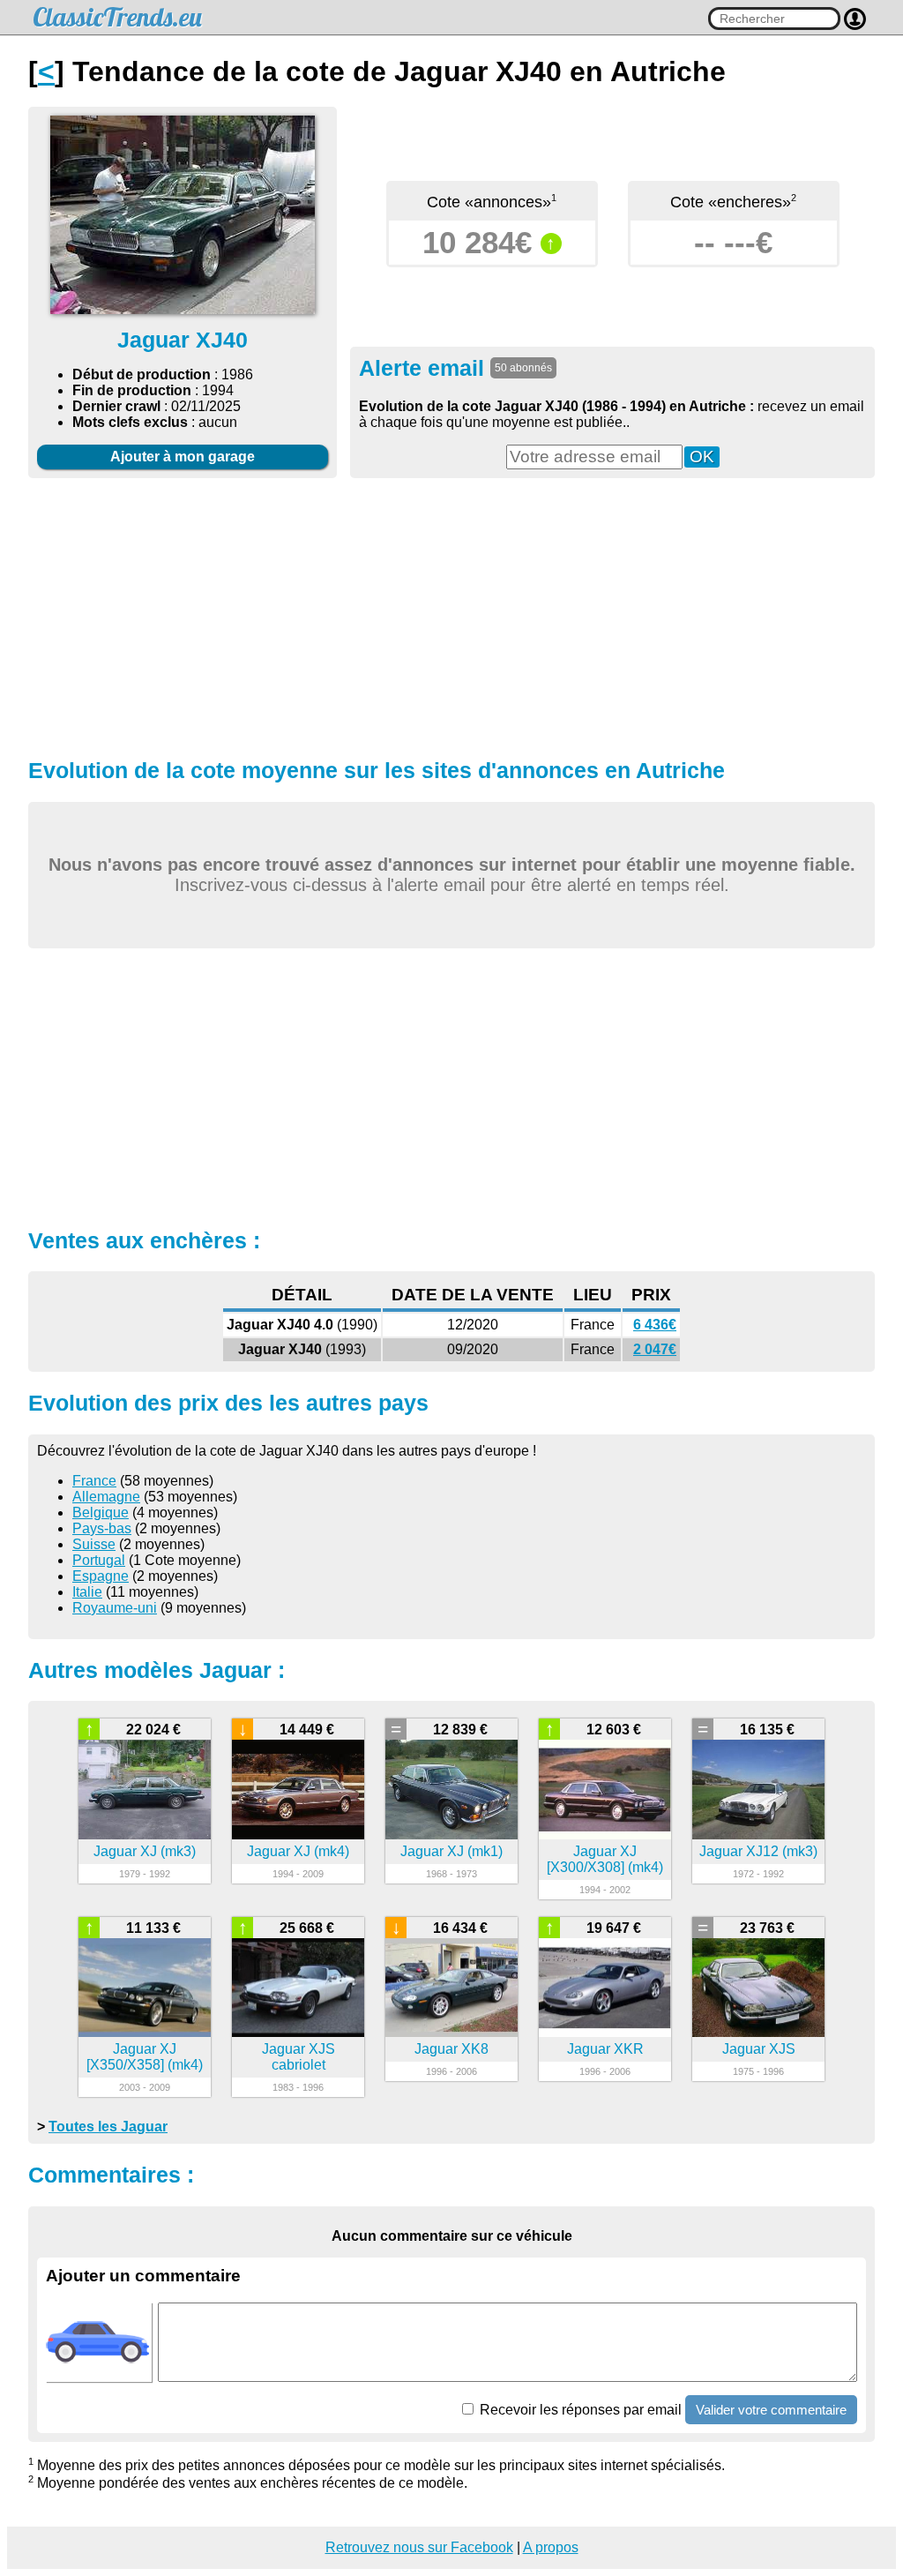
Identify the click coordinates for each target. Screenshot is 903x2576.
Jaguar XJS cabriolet (299, 2057)
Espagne (101, 1576)
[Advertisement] (451, 616)
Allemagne (106, 1497)
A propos (551, 2547)
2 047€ (655, 1349)
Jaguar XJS (759, 2049)
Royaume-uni (115, 1608)
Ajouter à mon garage (183, 457)
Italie (87, 1592)
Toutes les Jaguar (108, 2127)
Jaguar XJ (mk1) (451, 1851)
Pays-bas (102, 1528)
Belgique (101, 1513)
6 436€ (655, 1325)
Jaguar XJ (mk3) (145, 1851)
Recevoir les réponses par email (579, 2410)
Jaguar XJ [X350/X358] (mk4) (145, 2057)
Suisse (94, 1544)
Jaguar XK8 (451, 2049)
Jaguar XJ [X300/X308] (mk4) (605, 1859)
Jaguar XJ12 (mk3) (758, 1851)
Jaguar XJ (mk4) (298, 1851)
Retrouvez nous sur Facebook (419, 2547)
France (94, 1481)
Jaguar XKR (605, 2049)
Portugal (99, 1560)
